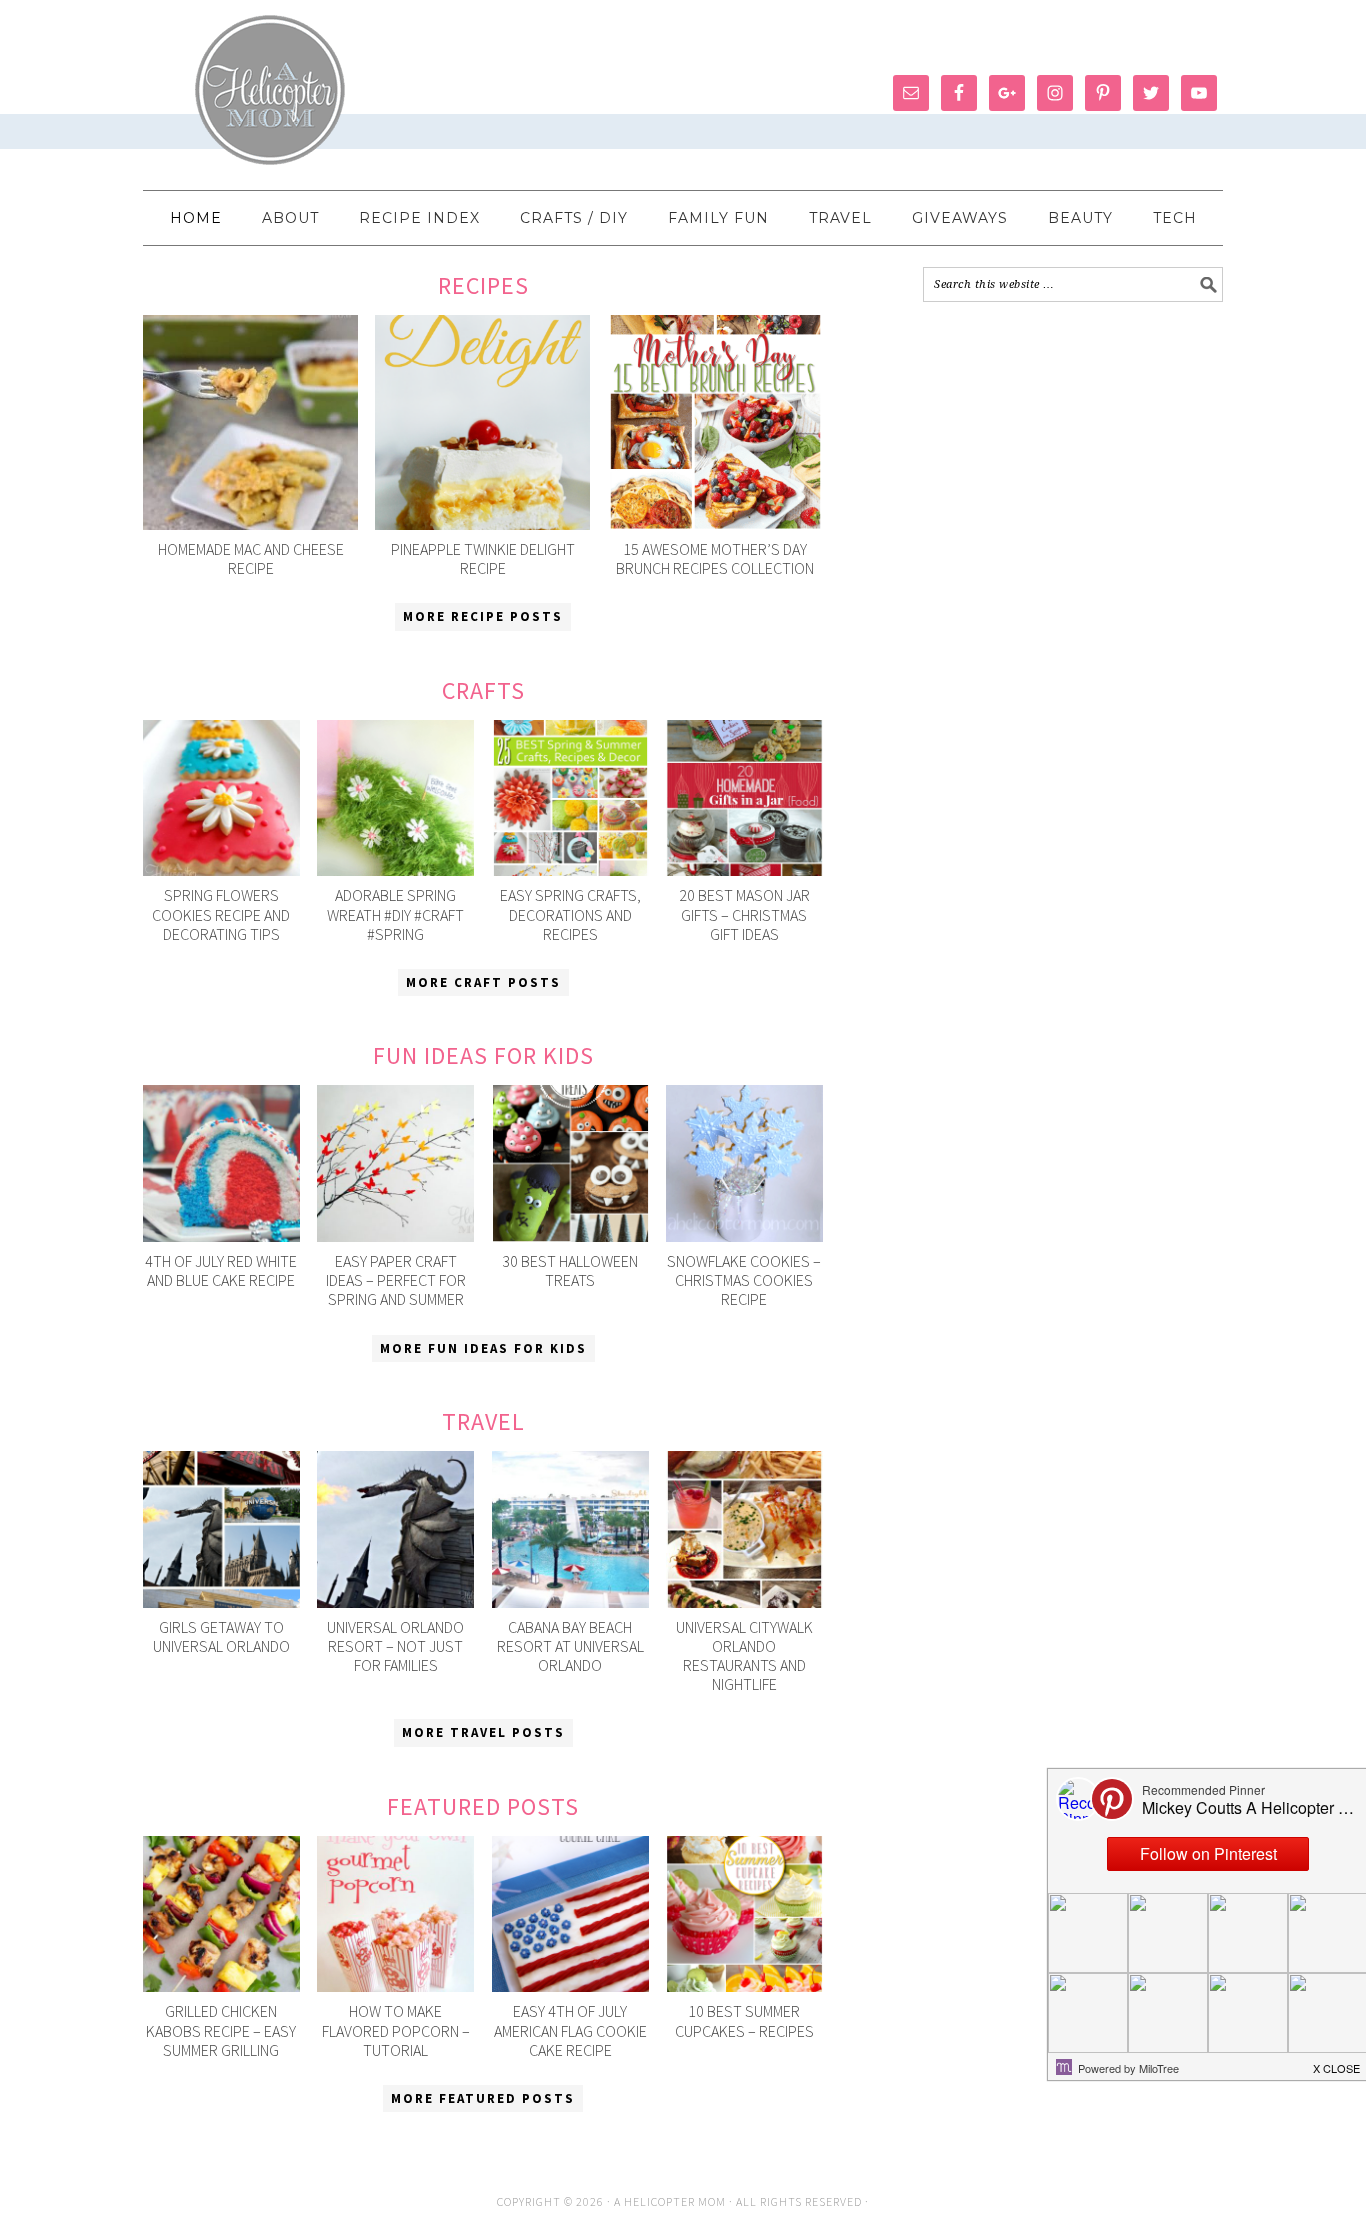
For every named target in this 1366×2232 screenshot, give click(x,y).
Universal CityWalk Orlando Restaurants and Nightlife (744, 1656)
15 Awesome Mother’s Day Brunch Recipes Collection (715, 558)
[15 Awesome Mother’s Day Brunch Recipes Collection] (715, 422)
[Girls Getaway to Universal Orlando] (221, 1529)
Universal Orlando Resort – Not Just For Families (395, 1646)
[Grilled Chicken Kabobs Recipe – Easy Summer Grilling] (221, 1914)
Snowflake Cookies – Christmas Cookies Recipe (744, 1280)
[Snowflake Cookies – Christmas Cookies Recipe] (744, 1163)
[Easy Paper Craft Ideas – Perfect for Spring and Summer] (395, 1163)
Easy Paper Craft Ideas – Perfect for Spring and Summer (396, 1280)
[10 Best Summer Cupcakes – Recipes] (744, 1914)
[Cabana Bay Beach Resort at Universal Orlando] (570, 1529)
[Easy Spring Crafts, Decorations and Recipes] (570, 798)
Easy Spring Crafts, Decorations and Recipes (570, 914)
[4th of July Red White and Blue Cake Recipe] (221, 1163)
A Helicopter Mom (671, 2201)
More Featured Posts (483, 2098)
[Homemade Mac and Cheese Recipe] (250, 422)
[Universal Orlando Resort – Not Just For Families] (395, 1529)
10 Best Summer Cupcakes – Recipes (744, 2020)
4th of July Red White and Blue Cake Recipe (221, 1270)
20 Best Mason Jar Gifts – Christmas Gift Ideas (744, 914)
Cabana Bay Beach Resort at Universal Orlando (570, 1646)
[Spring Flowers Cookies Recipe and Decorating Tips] (221, 798)
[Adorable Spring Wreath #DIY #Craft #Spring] (395, 798)
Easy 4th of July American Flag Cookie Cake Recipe (570, 2030)
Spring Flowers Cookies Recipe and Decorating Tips (221, 914)
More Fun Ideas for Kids (483, 1348)
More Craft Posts (483, 982)
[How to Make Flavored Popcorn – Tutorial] (395, 1914)
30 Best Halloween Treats (570, 1270)
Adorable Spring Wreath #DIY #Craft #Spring (395, 914)
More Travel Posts (483, 1732)
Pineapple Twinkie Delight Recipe (483, 558)
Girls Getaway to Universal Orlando (221, 1636)
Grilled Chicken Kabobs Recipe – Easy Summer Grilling (221, 2030)
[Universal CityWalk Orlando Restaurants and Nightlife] (744, 1529)
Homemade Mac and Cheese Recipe (251, 558)
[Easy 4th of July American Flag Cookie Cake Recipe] (570, 1914)
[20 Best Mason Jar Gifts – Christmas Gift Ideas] (744, 798)
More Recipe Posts (483, 616)
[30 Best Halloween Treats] (570, 1163)
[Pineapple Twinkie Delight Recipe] (482, 422)
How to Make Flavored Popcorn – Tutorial (396, 2030)
